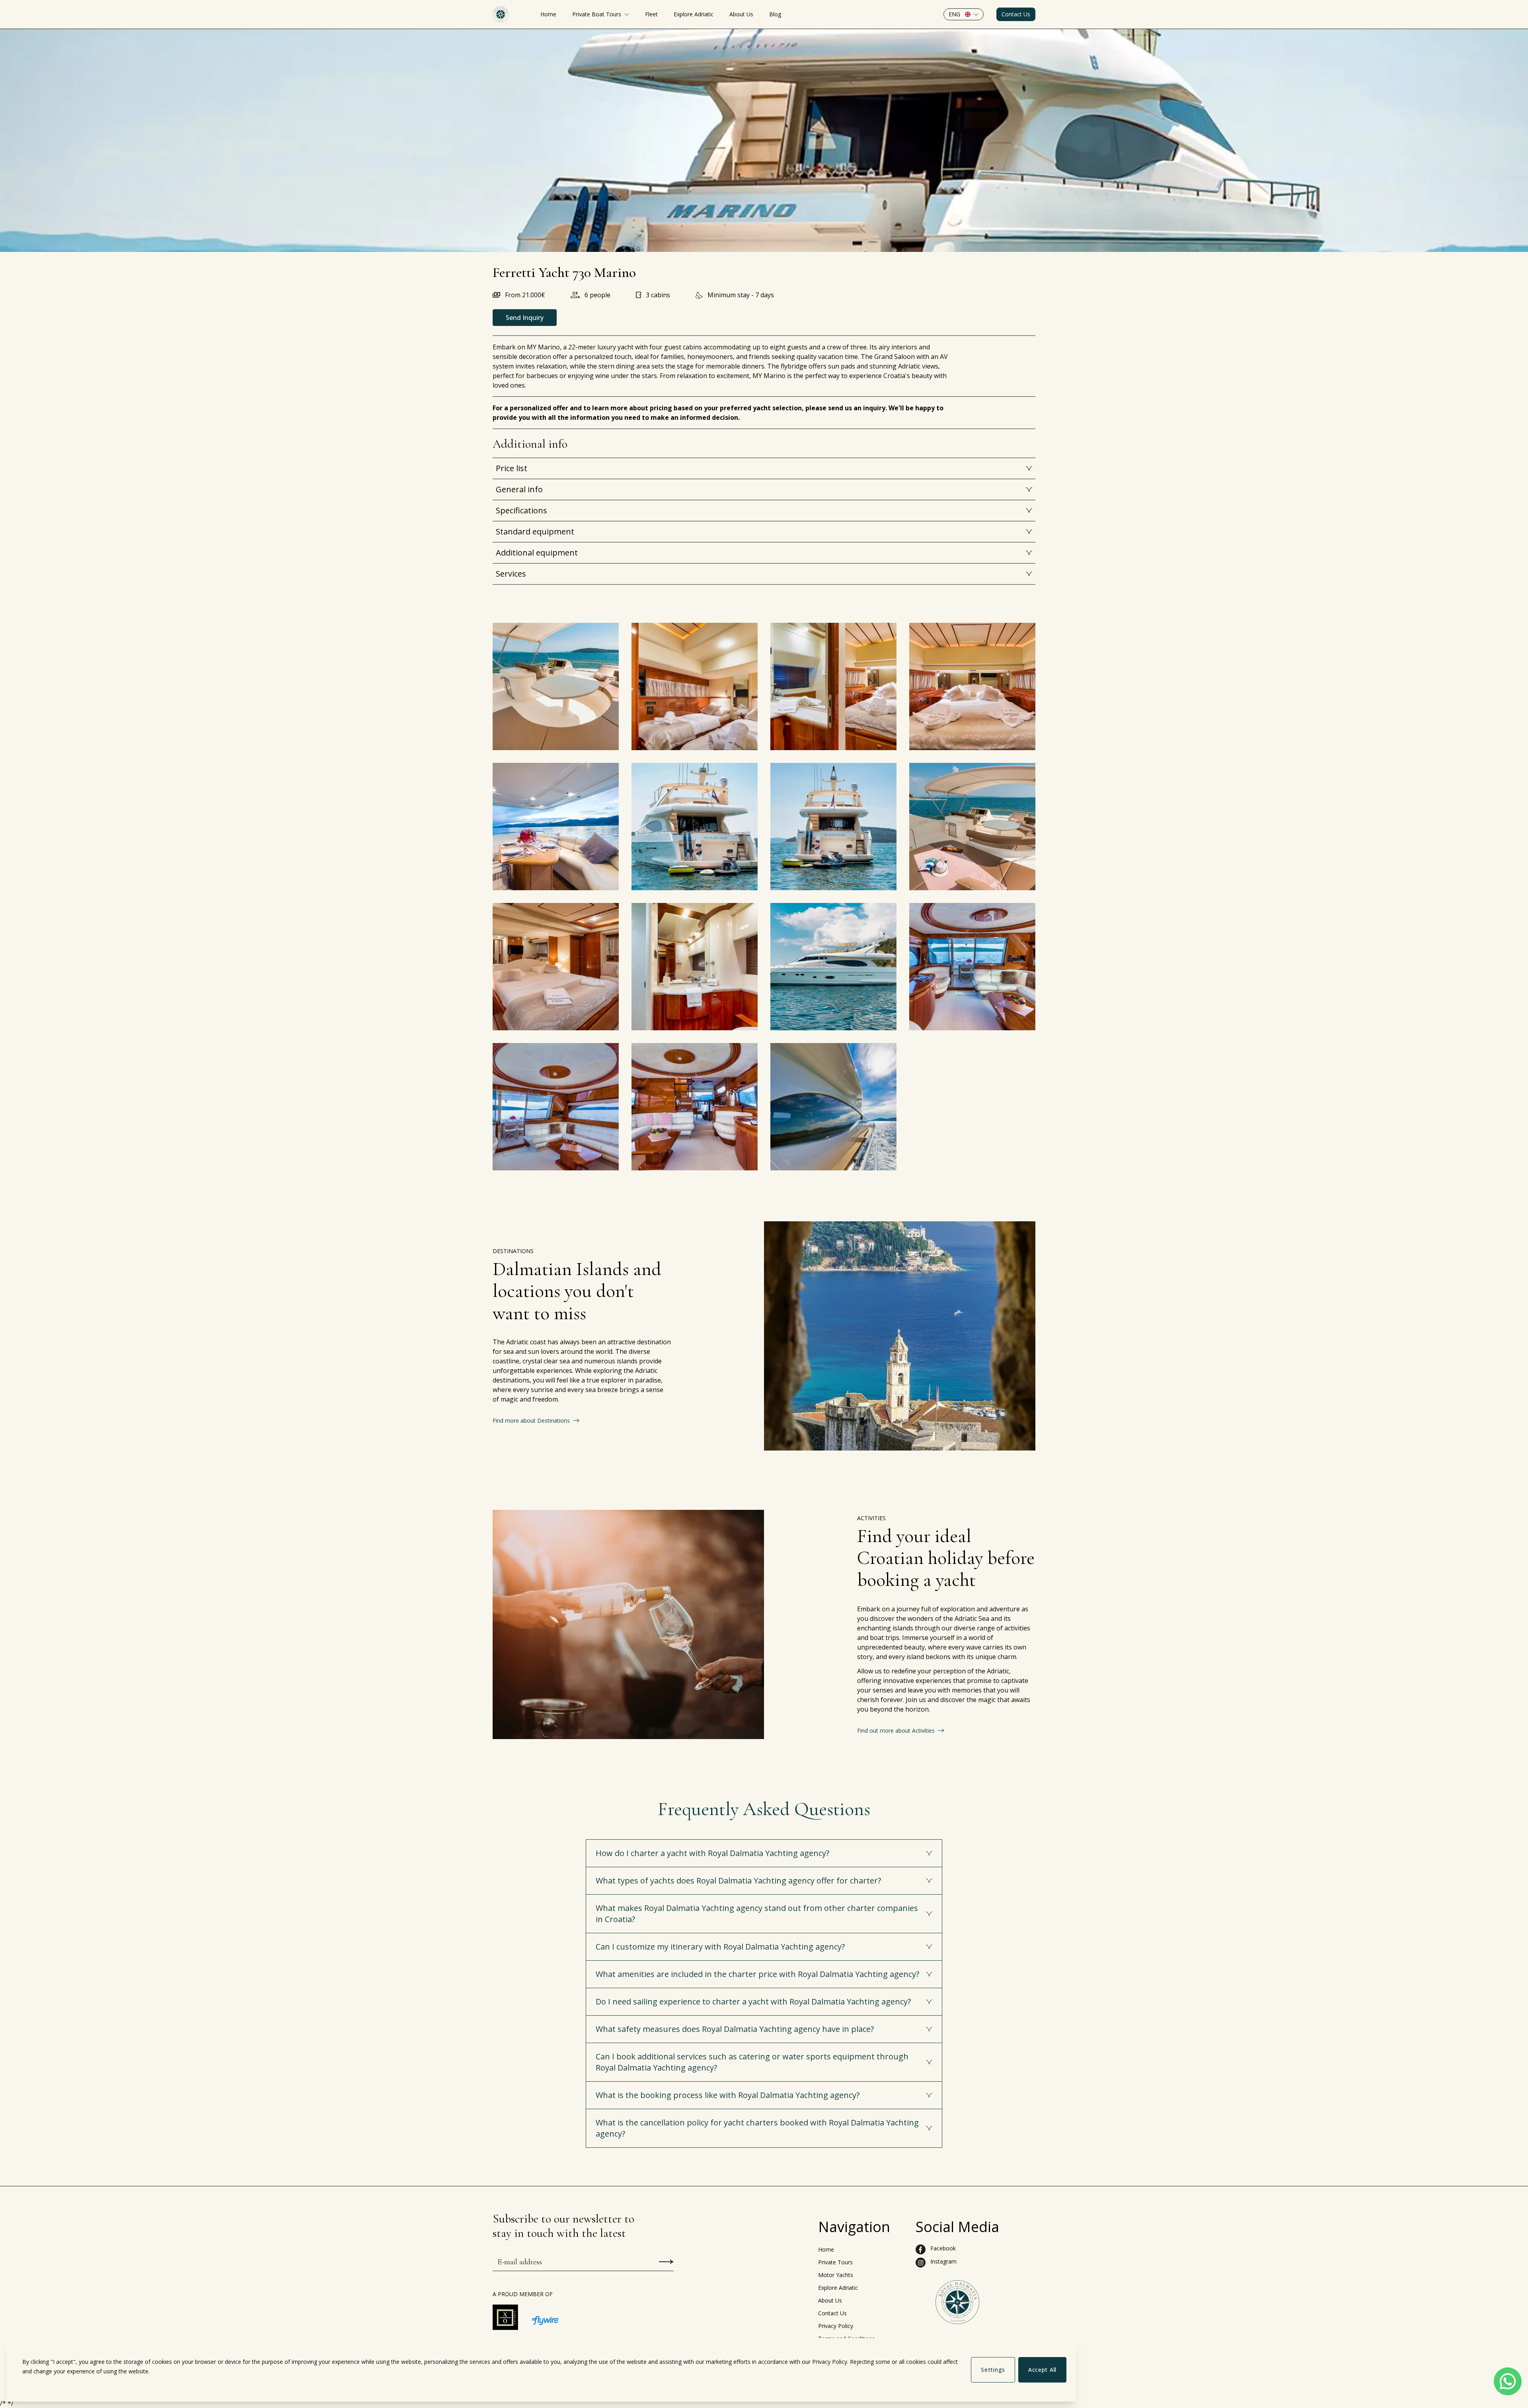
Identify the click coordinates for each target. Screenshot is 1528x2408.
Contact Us (1016, 14)
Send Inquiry (525, 318)
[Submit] (666, 2262)
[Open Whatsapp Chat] (1508, 2381)
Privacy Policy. (830, 2362)
